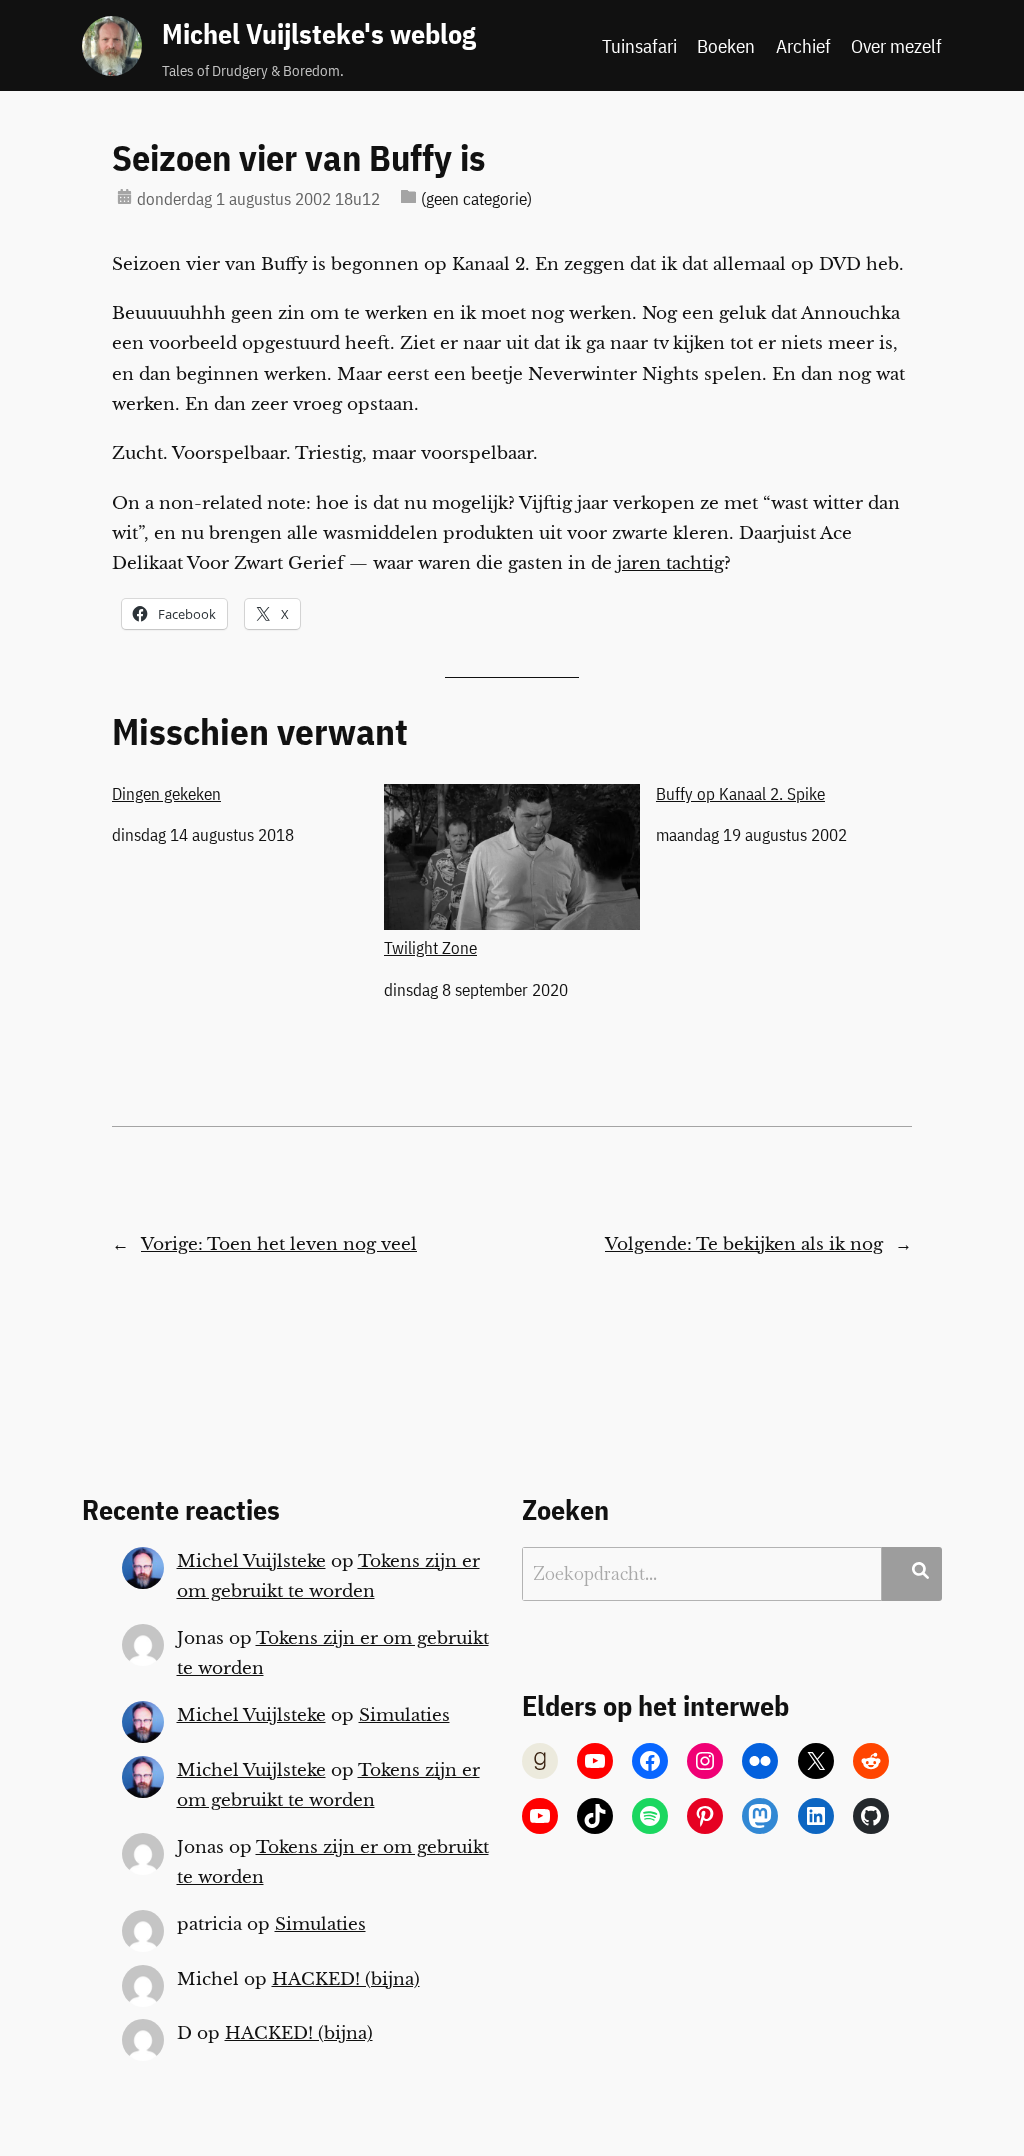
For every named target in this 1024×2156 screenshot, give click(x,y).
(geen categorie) (476, 199)
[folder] (408, 196)
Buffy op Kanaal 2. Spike (740, 794)
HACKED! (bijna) (346, 1979)
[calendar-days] (124, 196)
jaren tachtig (670, 563)
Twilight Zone (430, 947)
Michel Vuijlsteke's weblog (319, 34)
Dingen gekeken (166, 794)
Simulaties (404, 1715)
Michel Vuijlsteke (251, 1561)
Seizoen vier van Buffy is (298, 158)
